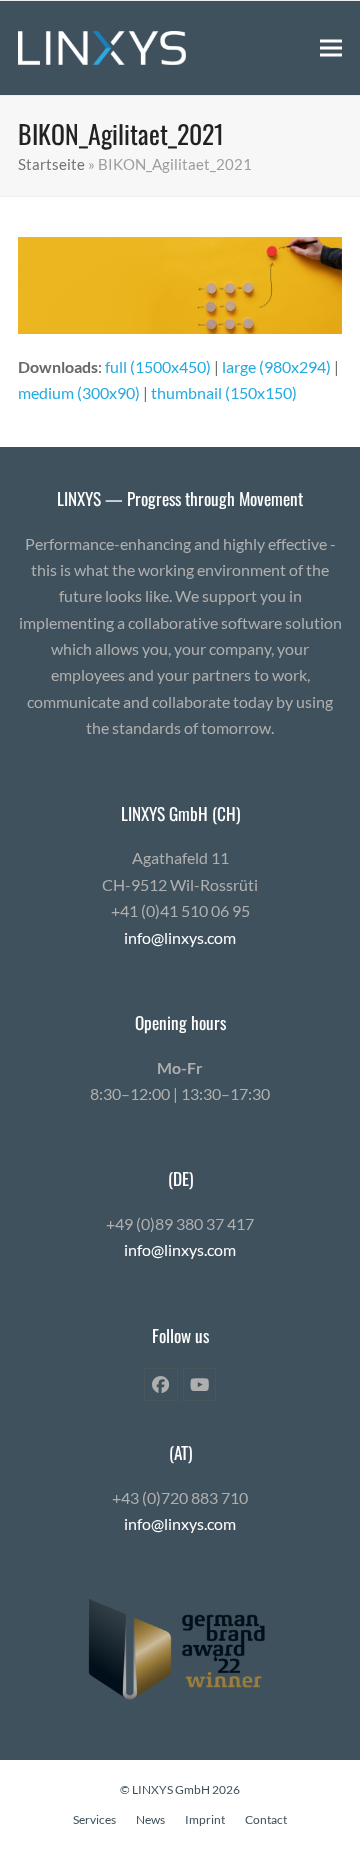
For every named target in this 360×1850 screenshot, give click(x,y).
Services (94, 1819)
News (150, 1819)
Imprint (205, 1819)
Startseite (51, 164)
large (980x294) (276, 366)
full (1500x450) (158, 366)
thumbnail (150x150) (224, 392)
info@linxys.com (180, 937)
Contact (266, 1819)
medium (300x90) (79, 392)
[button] (331, 47)
